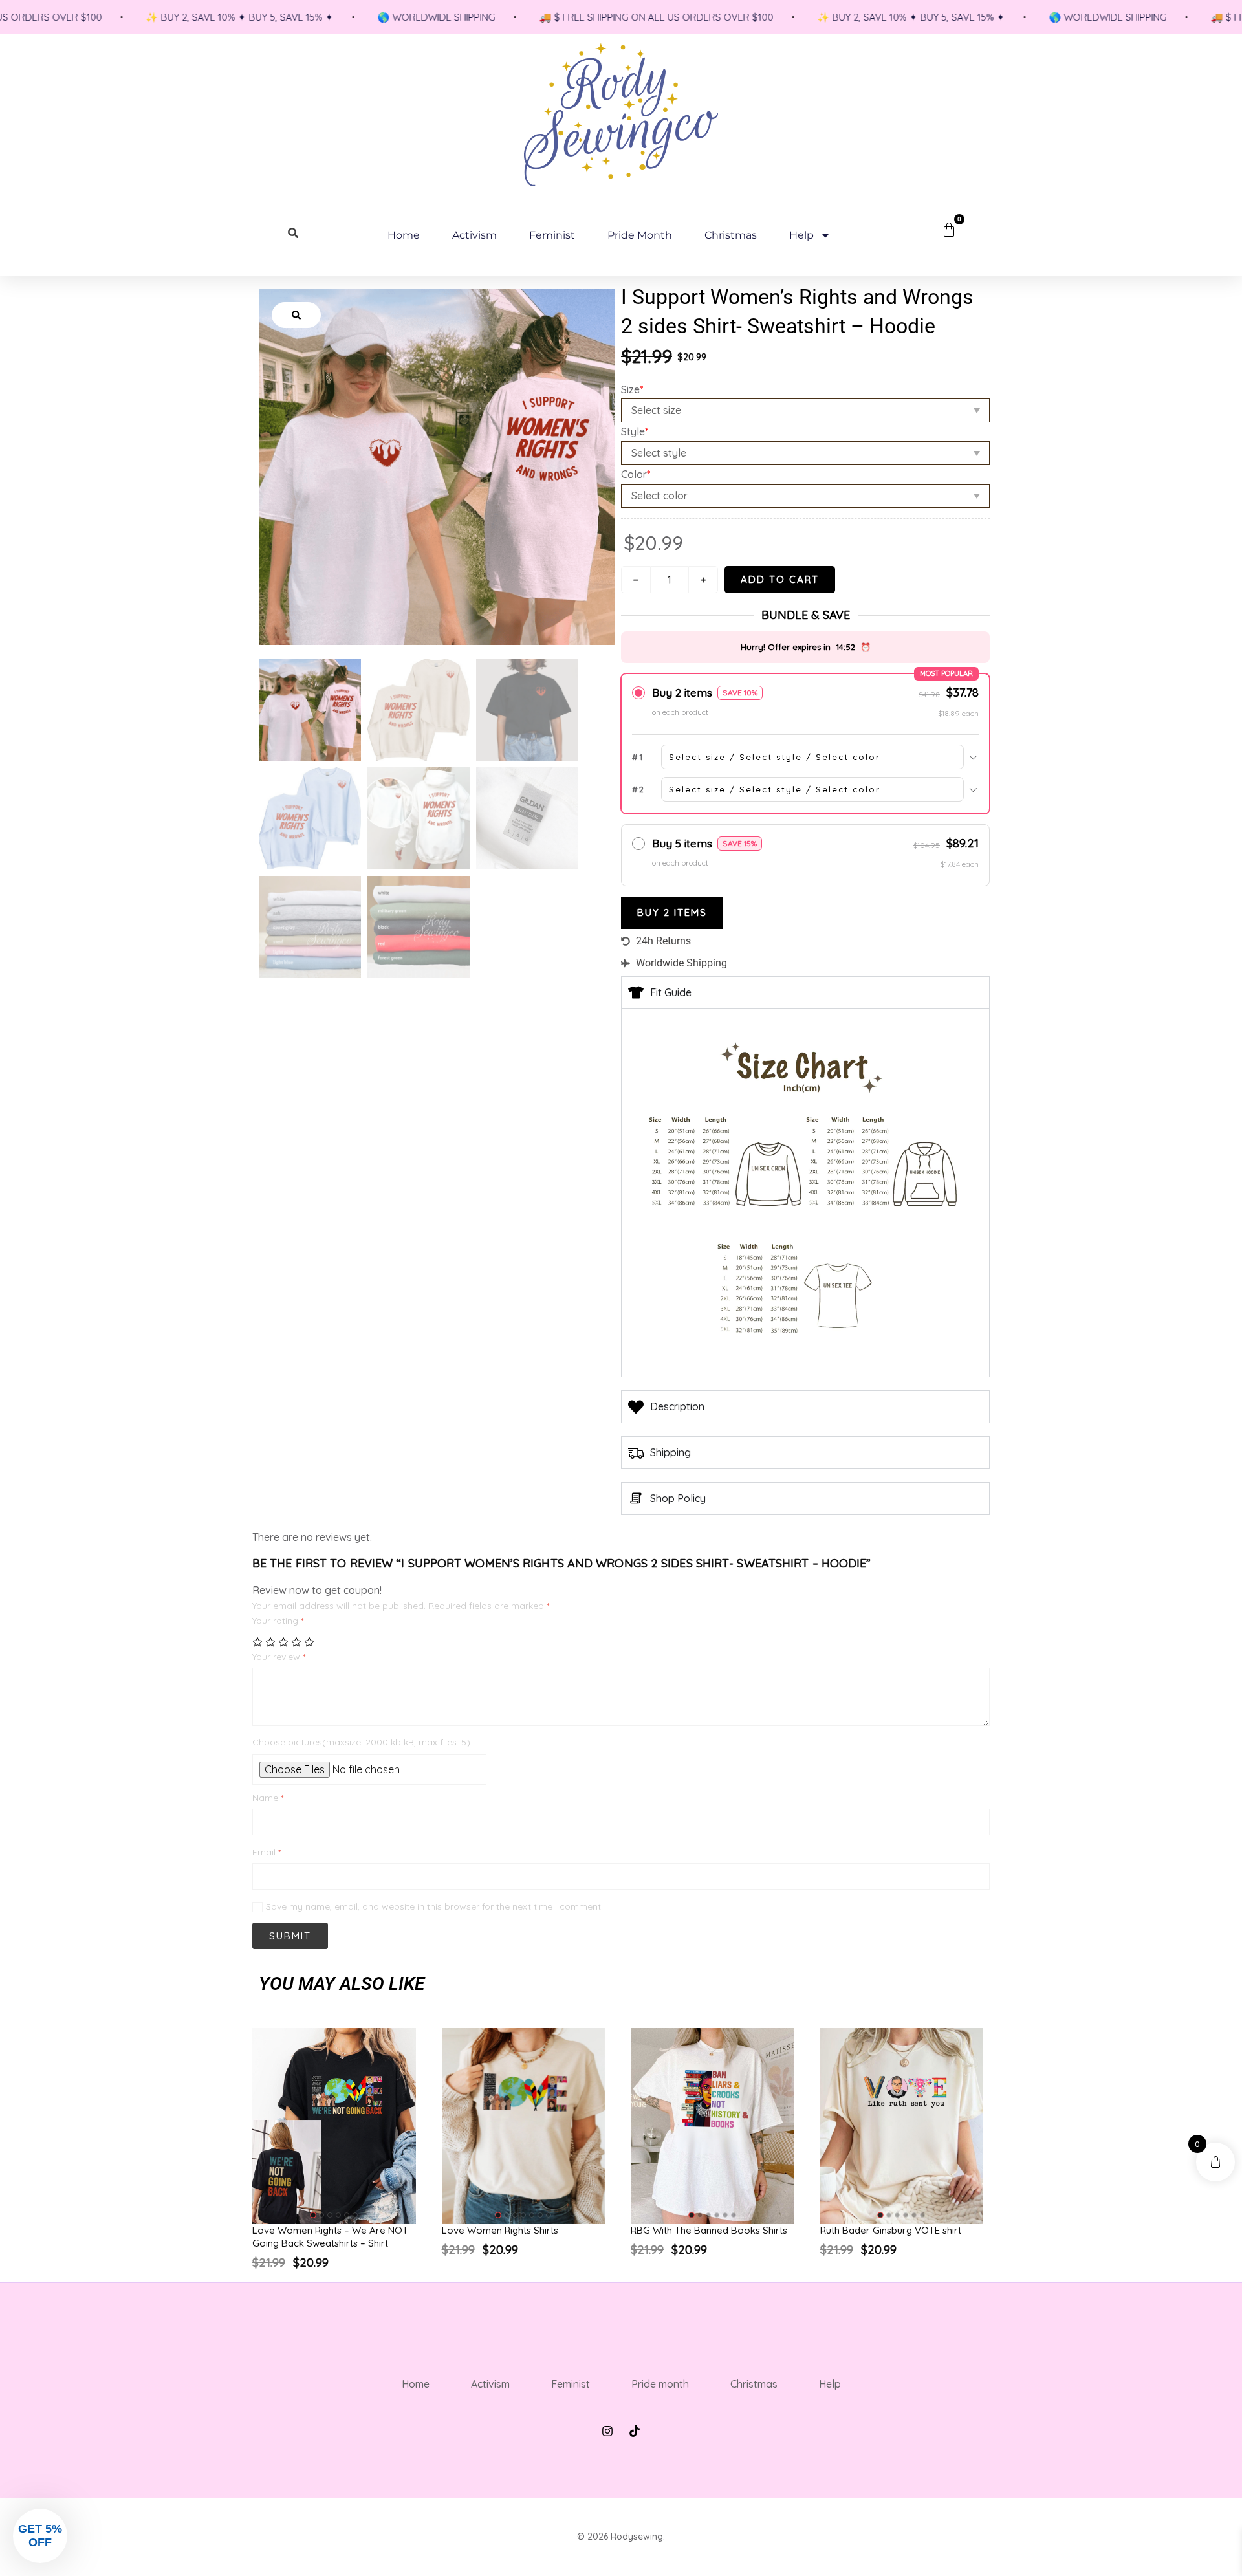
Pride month (640, 235)
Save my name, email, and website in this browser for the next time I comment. (434, 1907)
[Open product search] (294, 233)
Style (635, 431)
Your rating (278, 1621)
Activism (474, 235)
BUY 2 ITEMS (672, 912)
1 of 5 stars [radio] (257, 1642)
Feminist (552, 235)
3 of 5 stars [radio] (283, 1642)
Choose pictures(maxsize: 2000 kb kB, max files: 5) (361, 1742)
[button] (313, 2215)
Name (268, 1798)
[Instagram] (607, 2431)
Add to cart (780, 579)
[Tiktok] (635, 2431)
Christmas (731, 235)
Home (404, 235)
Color (636, 474)
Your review (279, 1657)
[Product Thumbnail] (296, 315)
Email (267, 1852)
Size (632, 389)
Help (801, 235)
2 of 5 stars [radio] (270, 1642)
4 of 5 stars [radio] (296, 1642)
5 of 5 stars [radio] (309, 1642)
